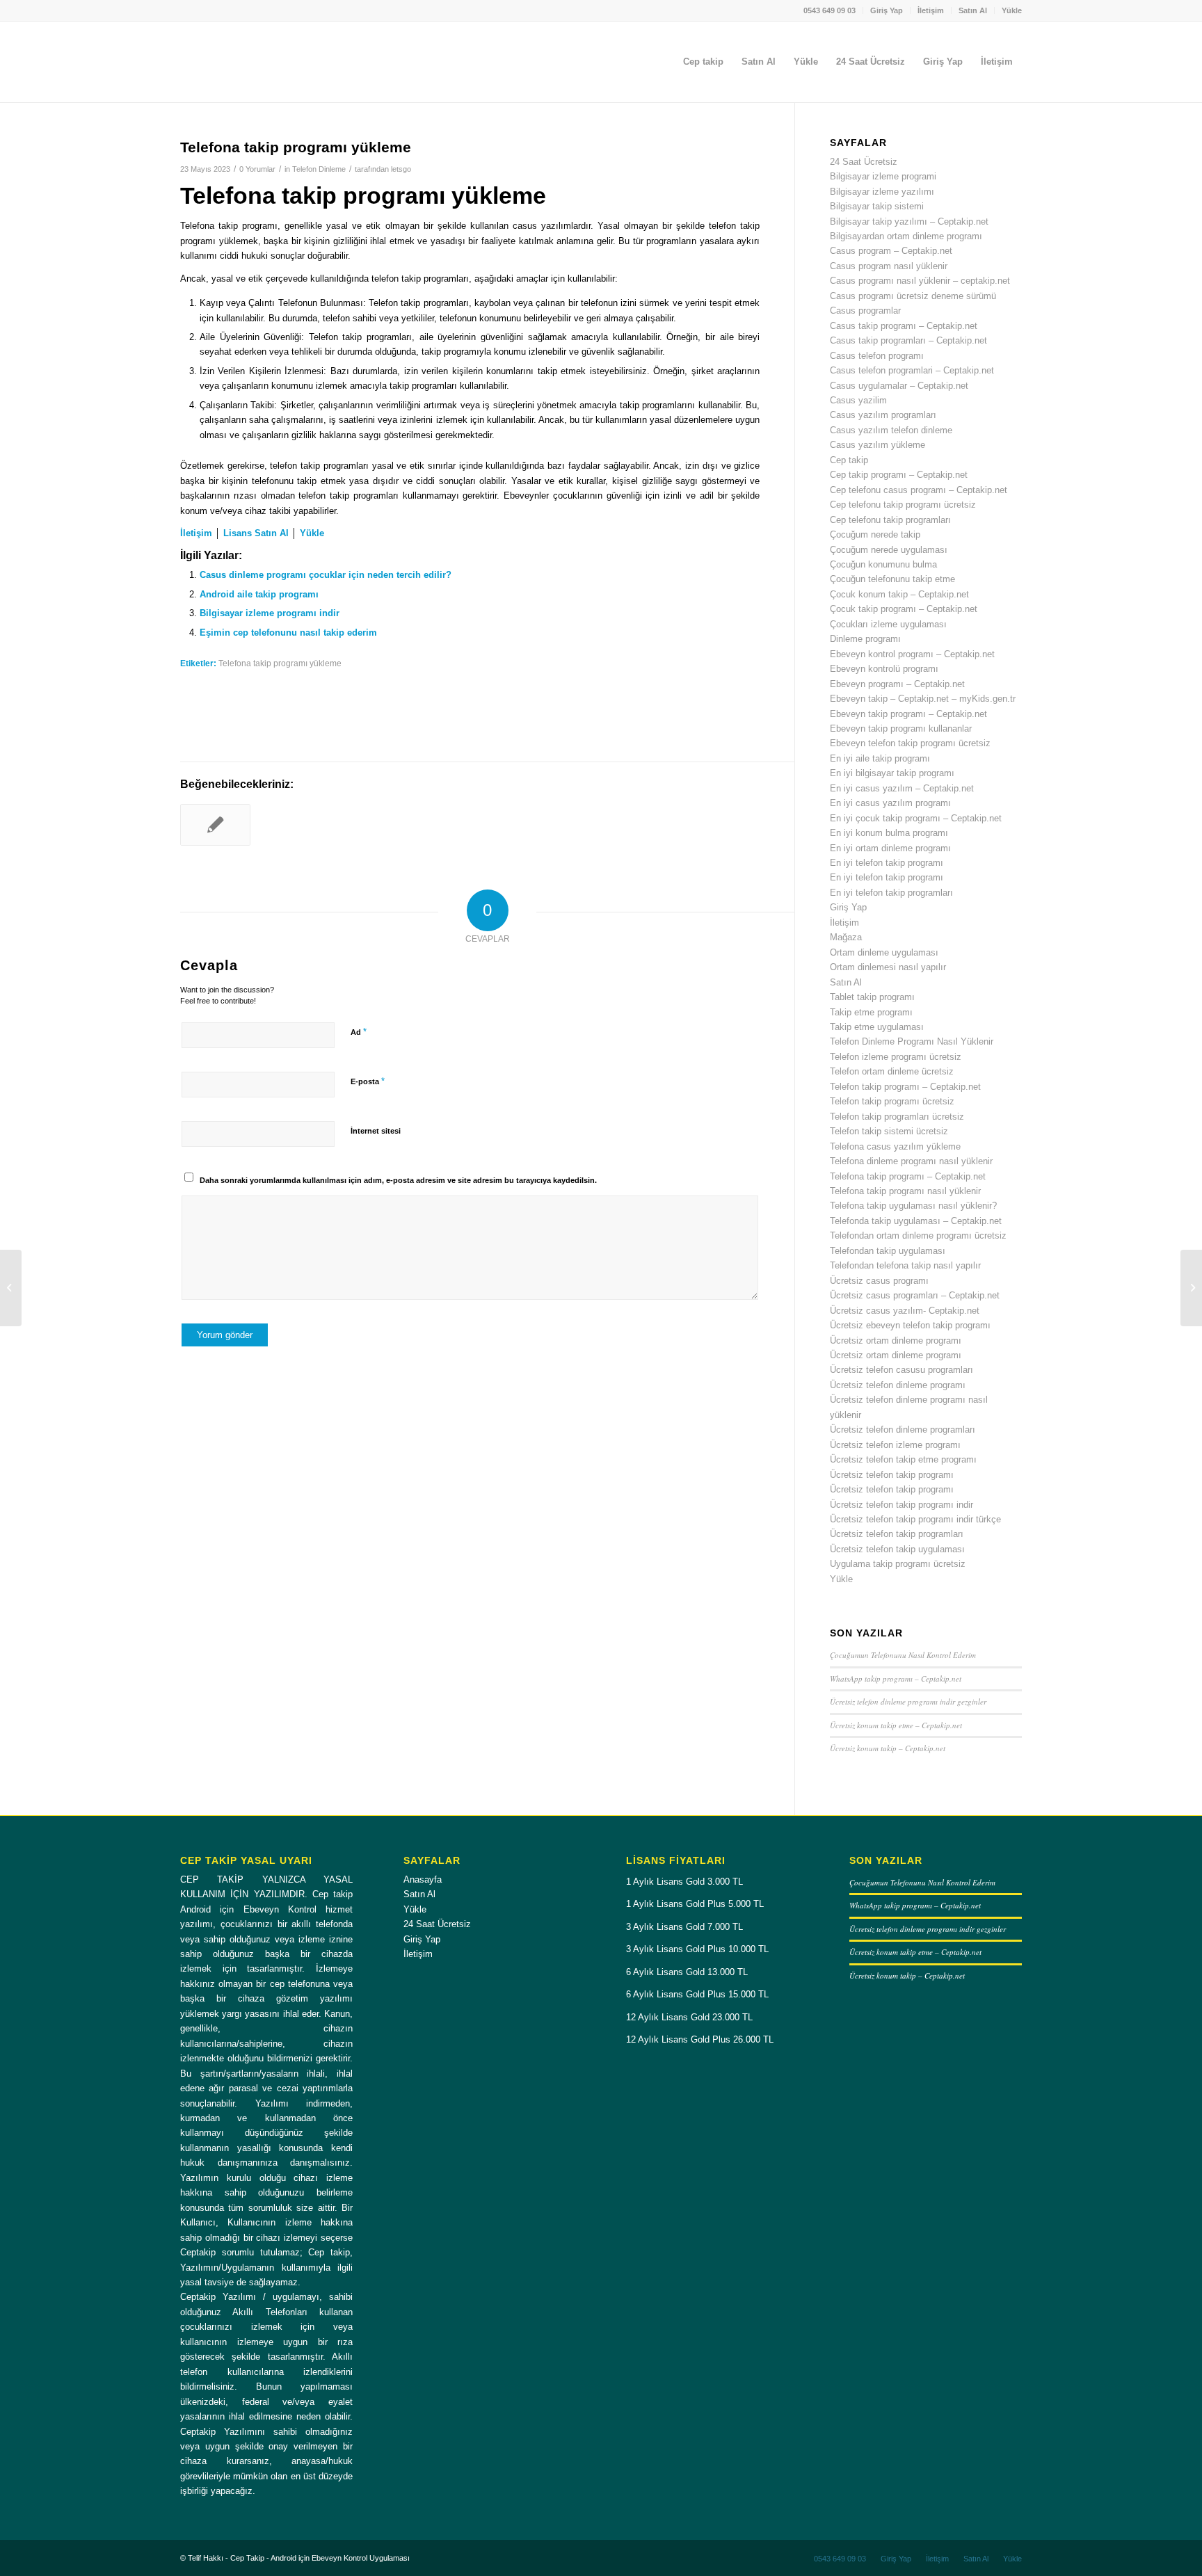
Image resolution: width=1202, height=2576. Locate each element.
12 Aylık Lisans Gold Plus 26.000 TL (700, 2039)
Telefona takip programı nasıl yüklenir (905, 1191)
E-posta (368, 1081)
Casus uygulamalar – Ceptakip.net (899, 386)
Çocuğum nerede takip (875, 534)
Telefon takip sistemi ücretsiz (889, 1131)
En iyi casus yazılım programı (890, 803)
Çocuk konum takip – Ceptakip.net (899, 594)
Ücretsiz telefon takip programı (892, 1475)
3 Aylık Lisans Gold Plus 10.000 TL (697, 1949)
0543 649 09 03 (830, 10)
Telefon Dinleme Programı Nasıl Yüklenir (912, 1041)
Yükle (1012, 10)
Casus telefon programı (877, 356)
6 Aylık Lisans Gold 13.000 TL (687, 1972)
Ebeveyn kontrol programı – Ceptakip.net (912, 654)
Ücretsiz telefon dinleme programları (903, 1430)
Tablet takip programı (872, 997)
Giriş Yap (887, 10)
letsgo (401, 169)
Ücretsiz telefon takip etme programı (903, 1459)
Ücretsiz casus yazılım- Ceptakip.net (905, 1311)
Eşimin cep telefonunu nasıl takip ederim (288, 633)
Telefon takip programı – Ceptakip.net (905, 1087)
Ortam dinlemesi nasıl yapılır (888, 967)
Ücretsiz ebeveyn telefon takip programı (910, 1325)
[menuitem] (830, 10)
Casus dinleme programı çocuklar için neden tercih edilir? (326, 575)
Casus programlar (865, 311)
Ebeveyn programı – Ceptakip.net (897, 684)
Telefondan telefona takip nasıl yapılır (905, 1265)
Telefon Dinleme (319, 169)
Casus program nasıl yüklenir (889, 266)
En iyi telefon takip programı (887, 863)
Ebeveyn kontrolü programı (884, 669)
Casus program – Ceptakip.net (891, 251)
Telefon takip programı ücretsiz (892, 1101)
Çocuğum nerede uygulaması (889, 550)
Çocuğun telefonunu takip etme (892, 579)
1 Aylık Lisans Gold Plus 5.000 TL (695, 1904)
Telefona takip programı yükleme (280, 663)
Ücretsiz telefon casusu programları (901, 1370)
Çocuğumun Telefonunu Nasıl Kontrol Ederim (903, 1655)
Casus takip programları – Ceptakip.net (908, 340)
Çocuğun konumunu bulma (883, 564)
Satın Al (973, 10)
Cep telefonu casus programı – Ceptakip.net (919, 490)
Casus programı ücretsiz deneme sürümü (913, 296)
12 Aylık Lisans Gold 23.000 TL (689, 2017)
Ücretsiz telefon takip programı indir (901, 1505)
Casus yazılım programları (883, 415)
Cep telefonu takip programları (890, 520)
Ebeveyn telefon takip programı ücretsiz (910, 743)
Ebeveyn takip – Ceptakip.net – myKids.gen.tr (923, 699)
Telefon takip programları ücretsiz (897, 1117)
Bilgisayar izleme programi (883, 176)
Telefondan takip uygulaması (888, 1251)
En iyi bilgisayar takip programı (892, 773)
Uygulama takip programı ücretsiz (898, 1564)
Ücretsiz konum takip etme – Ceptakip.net (896, 1725)
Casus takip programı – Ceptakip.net (904, 326)
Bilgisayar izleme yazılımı (882, 192)
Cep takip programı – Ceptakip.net (899, 475)
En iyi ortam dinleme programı (890, 848)
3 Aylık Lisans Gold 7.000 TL (684, 1927)
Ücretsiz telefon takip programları (897, 1534)
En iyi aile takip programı (880, 758)
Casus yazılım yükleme (878, 445)
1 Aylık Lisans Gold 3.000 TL (684, 1882)
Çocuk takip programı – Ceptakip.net (904, 609)
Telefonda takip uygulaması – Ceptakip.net (916, 1221)
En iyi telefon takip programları (891, 893)
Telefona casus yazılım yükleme (895, 1146)
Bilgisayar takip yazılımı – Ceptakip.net (909, 222)
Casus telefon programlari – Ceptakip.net (912, 370)
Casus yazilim (858, 400)
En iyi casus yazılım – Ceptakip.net (902, 788)
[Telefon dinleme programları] (11, 1288)
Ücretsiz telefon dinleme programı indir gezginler (908, 1701)
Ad (359, 1032)
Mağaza (846, 937)
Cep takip (849, 460)
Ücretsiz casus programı (879, 1281)
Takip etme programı (871, 1012)
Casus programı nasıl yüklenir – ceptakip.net (920, 281)
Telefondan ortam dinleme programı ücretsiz (918, 1235)
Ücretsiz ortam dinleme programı (896, 1341)
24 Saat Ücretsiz (864, 162)
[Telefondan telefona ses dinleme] (215, 825)
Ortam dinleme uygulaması (884, 952)
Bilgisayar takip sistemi (877, 206)
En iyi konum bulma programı (889, 833)
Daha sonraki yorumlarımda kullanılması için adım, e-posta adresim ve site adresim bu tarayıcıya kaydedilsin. (398, 1180)
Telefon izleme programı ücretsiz (896, 1057)
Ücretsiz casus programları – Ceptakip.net (915, 1295)
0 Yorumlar (257, 169)
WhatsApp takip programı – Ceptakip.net (896, 1679)
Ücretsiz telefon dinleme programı (898, 1385)
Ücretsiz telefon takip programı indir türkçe (915, 1519)
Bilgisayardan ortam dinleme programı (906, 236)
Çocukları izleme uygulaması (888, 624)
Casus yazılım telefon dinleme (891, 430)
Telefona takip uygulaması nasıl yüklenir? (913, 1206)
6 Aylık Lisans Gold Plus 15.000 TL (697, 1994)
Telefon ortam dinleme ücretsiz (892, 1071)
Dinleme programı (865, 639)
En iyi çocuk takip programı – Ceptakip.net (916, 818)
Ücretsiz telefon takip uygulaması (897, 1549)
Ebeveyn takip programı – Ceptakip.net (908, 714)
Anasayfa (423, 1879)
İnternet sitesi (376, 1131)
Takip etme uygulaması (877, 1027)
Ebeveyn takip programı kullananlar (901, 728)
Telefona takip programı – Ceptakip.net (908, 1176)
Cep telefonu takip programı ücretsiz (903, 505)
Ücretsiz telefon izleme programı (895, 1445)
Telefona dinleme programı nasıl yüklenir (911, 1161)
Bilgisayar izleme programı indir (270, 613)
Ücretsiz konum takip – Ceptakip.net (888, 1748)
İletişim (931, 10)
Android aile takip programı (259, 594)
